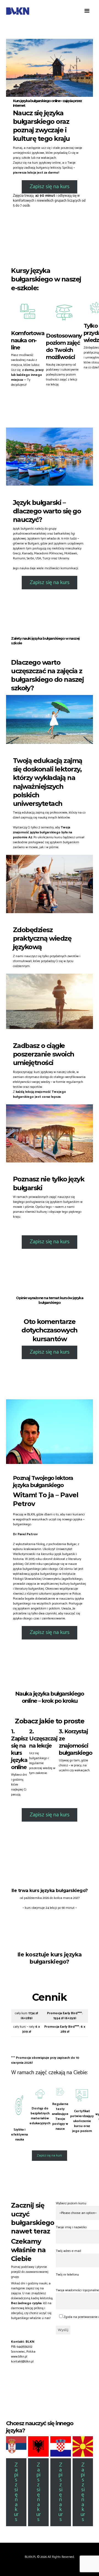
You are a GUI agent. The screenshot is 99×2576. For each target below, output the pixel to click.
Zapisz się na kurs (50, 187)
